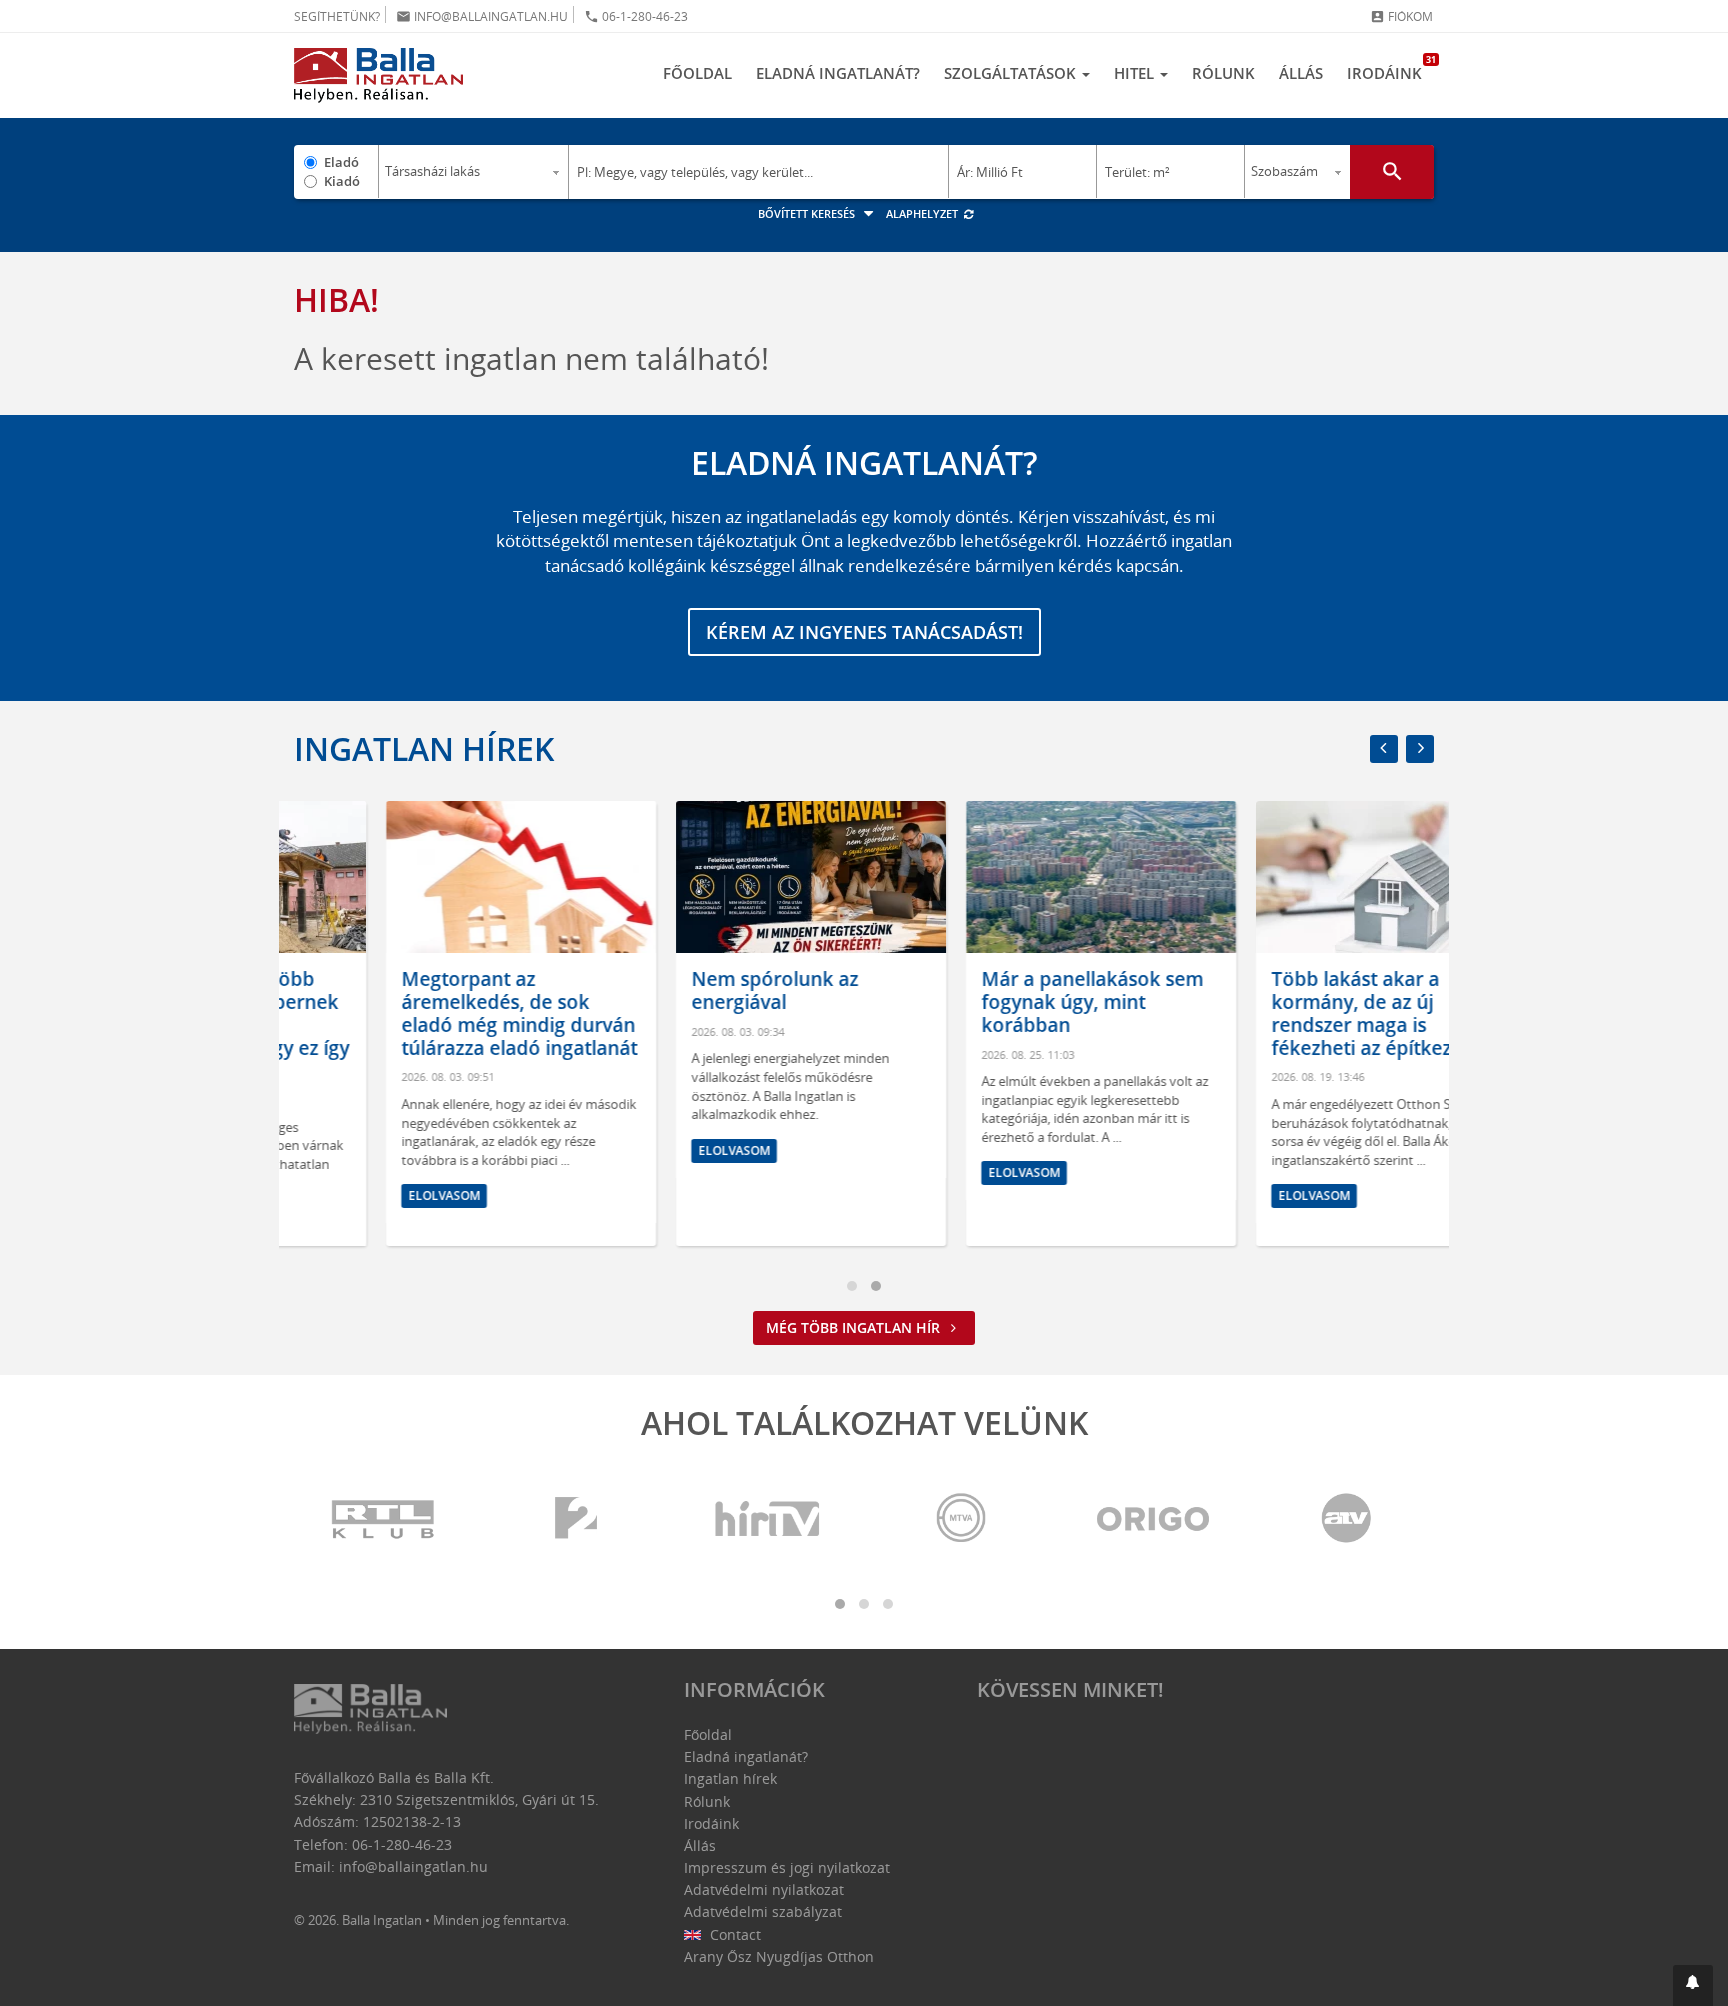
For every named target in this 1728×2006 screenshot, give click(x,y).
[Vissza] (1384, 749)
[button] (1693, 1985)
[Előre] (1420, 749)
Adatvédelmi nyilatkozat (764, 1889)
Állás (1301, 73)
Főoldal (697, 73)
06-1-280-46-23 (636, 16)
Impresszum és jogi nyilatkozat (787, 1867)
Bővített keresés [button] (808, 213)
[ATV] (1346, 1519)
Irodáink (1390, 68)
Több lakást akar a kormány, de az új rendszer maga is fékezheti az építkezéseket (1299, 1013)
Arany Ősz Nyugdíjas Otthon (779, 1956)
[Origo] (1154, 1519)
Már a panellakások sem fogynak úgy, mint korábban (1000, 1002)
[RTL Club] (384, 1519)
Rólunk (1223, 73)
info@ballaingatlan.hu (482, 16)
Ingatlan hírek (424, 748)
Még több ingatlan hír (855, 1327)
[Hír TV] (769, 1519)
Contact (733, 1934)
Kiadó (342, 181)
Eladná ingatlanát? (838, 73)
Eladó (341, 162)
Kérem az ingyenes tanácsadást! (864, 632)
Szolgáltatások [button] (1012, 73)
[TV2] (576, 1519)
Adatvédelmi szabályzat (763, 1911)
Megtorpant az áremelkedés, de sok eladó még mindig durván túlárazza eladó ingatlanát (427, 1013)
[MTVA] (961, 1519)
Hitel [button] (1136, 73)
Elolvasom (352, 1195)
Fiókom (1401, 16)
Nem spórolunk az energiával (682, 990)
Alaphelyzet (923, 213)
